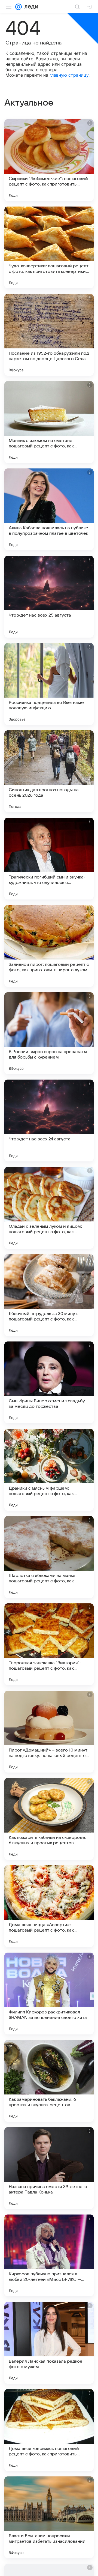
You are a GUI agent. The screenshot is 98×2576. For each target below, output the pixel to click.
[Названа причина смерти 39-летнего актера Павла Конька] (49, 2168)
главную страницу (69, 75)
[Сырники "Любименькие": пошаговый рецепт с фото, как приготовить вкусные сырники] (49, 160)
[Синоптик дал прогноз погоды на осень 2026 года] (49, 771)
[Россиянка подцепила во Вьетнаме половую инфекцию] (49, 684)
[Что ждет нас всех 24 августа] (49, 1120)
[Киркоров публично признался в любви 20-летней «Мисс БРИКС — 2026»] (49, 2255)
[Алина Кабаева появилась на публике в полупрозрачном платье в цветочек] (49, 509)
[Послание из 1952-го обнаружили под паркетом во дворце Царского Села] (49, 335)
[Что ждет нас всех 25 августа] (49, 597)
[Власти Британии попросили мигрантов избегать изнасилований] (49, 2517)
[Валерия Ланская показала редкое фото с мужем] (49, 2343)
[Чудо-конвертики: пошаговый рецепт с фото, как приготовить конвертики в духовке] (49, 247)
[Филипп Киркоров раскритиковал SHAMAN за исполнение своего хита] (49, 1994)
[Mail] (19, 7)
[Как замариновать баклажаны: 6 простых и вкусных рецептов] (49, 2081)
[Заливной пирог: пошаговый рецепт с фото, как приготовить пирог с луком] (49, 946)
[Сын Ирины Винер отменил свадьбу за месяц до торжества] (49, 1382)
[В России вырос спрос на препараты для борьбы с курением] (49, 1033)
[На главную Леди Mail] (30, 7)
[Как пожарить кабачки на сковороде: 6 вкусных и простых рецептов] (49, 1819)
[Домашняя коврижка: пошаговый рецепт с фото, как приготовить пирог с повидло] (49, 2430)
